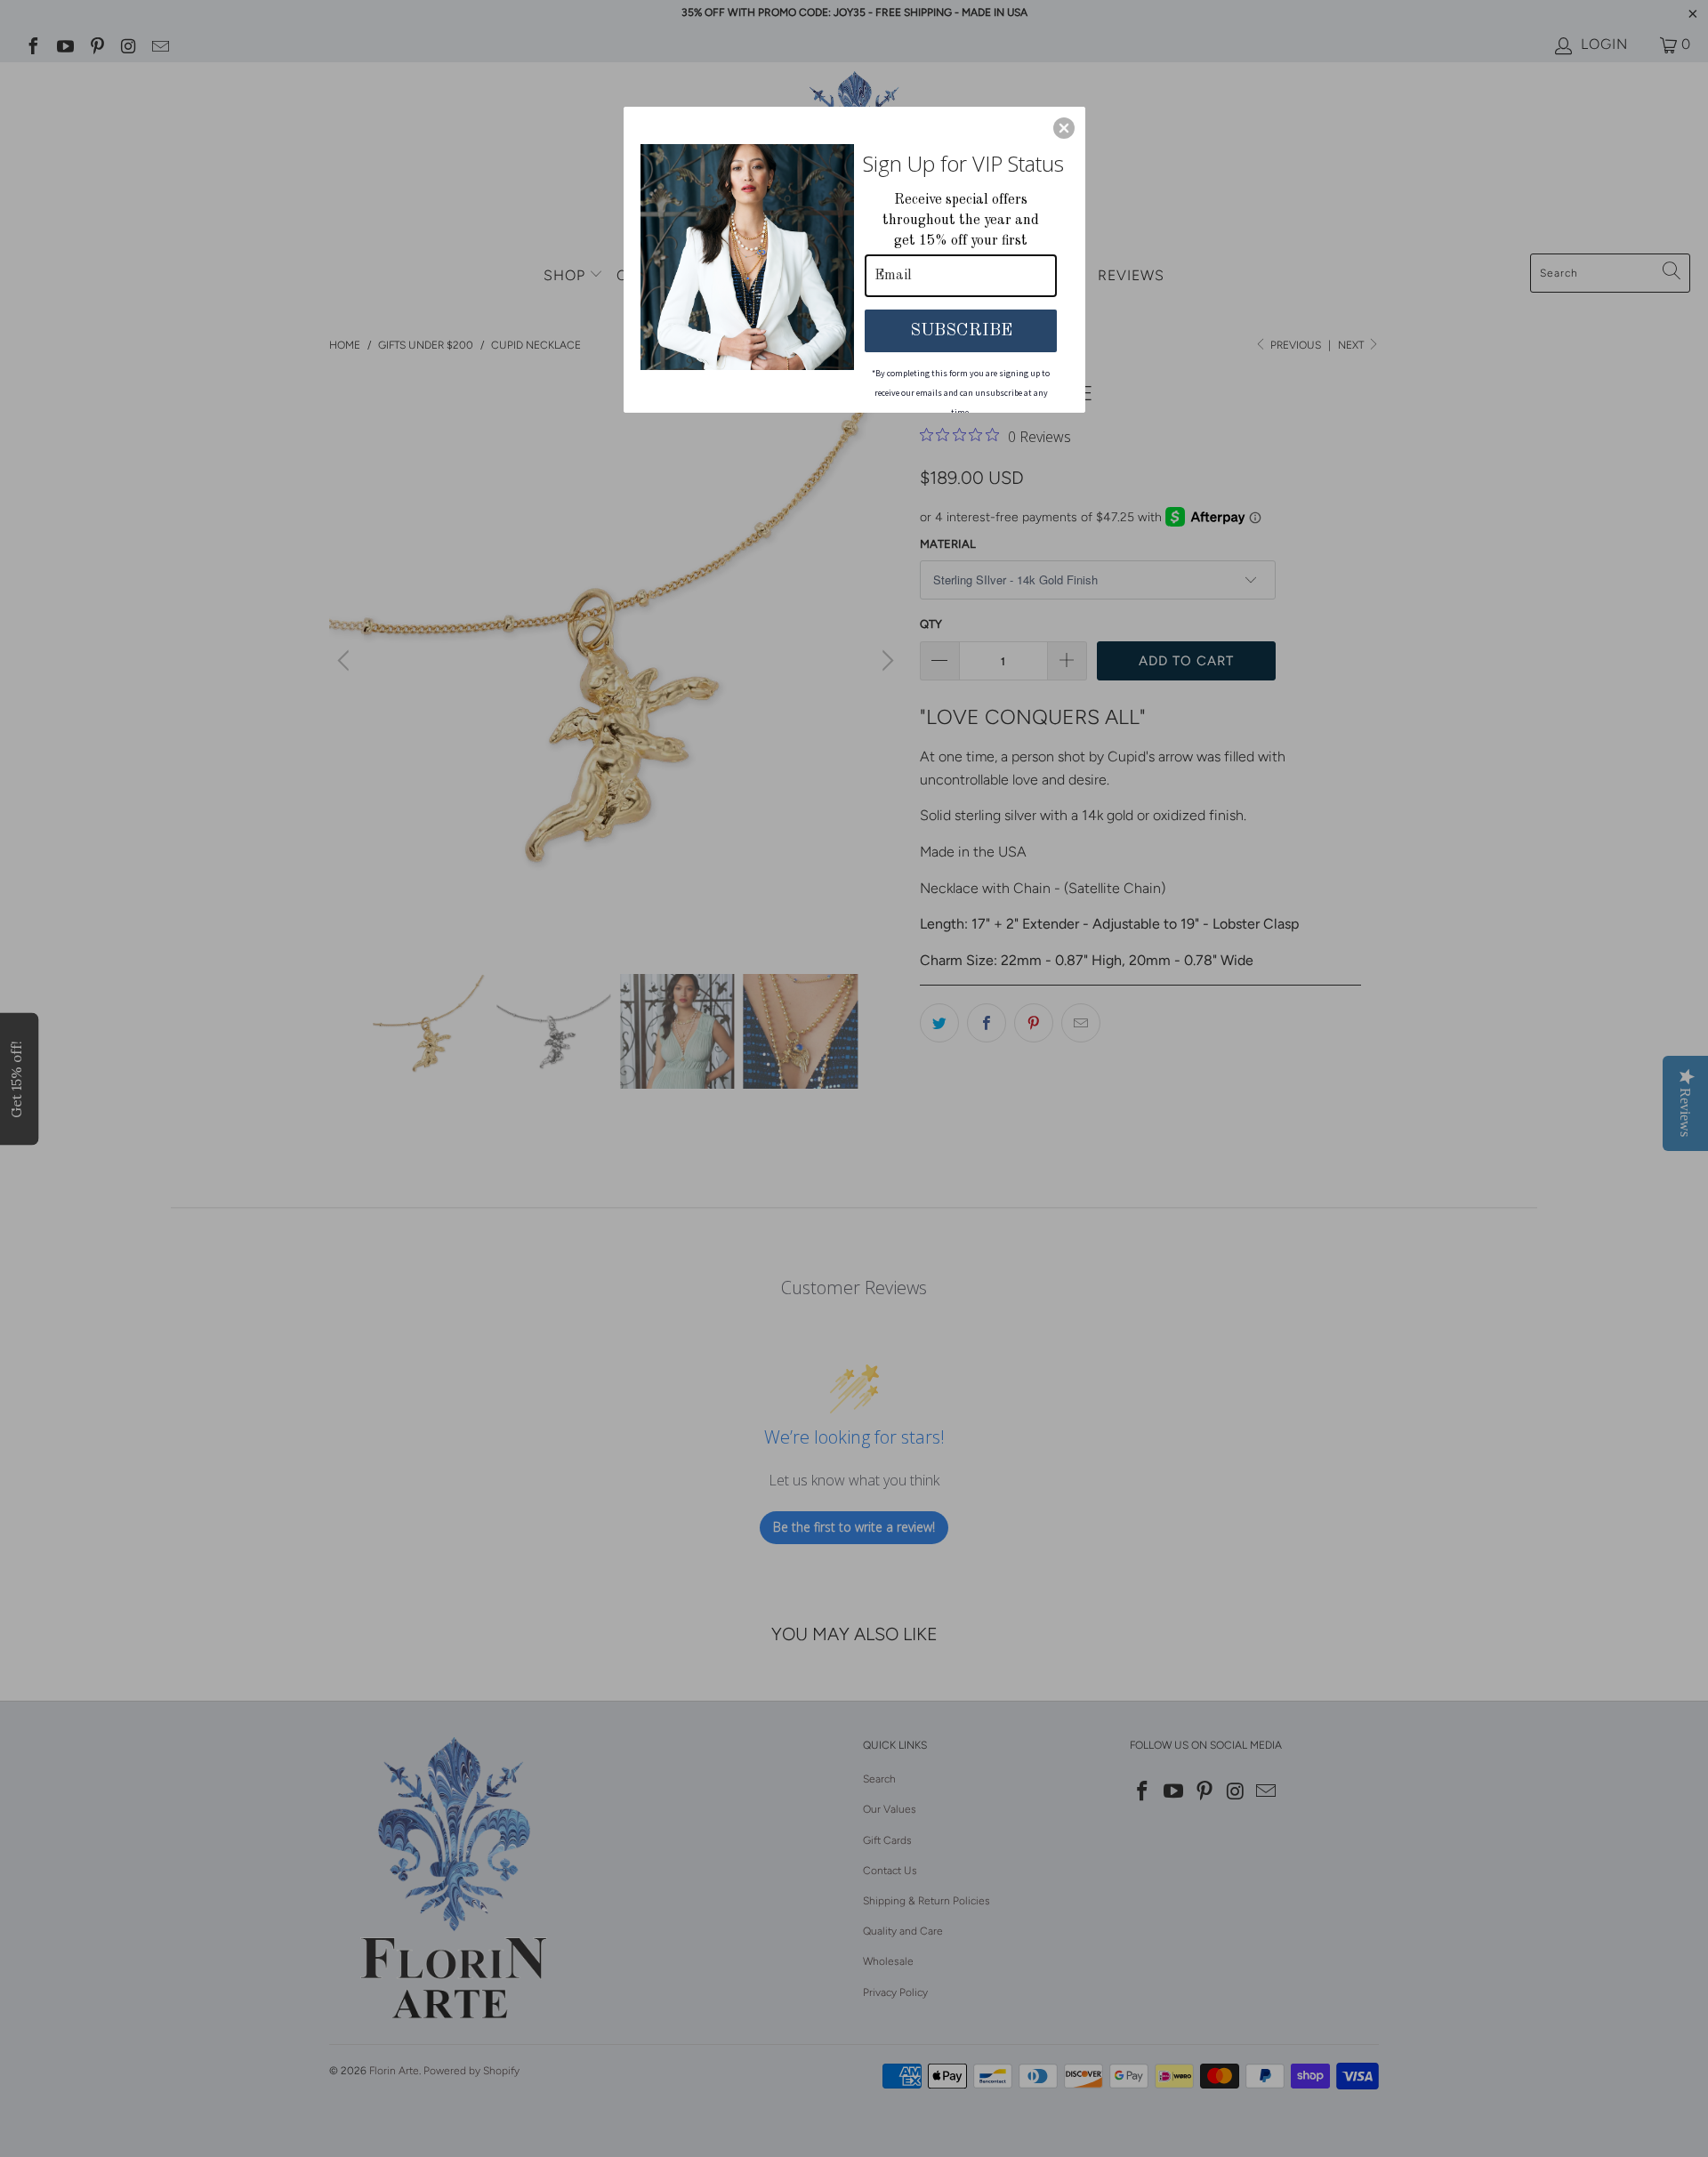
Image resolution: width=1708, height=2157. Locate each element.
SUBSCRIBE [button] (961, 331)
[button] (1064, 128)
